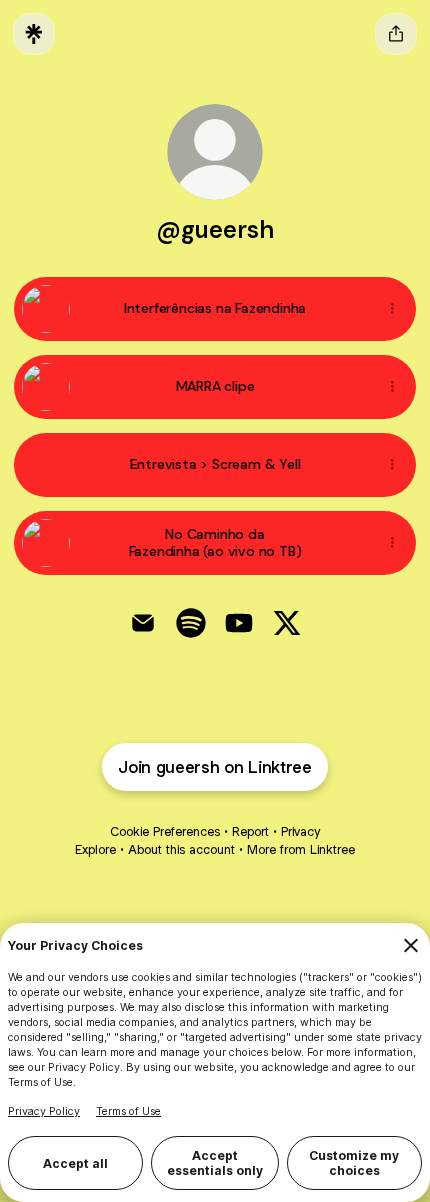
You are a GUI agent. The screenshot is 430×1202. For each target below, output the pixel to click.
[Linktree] (34, 34)
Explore (95, 849)
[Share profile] (396, 34)
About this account (181, 849)
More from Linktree (301, 849)
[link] (143, 623)
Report (250, 831)
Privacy (300, 831)
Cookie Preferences (165, 831)
